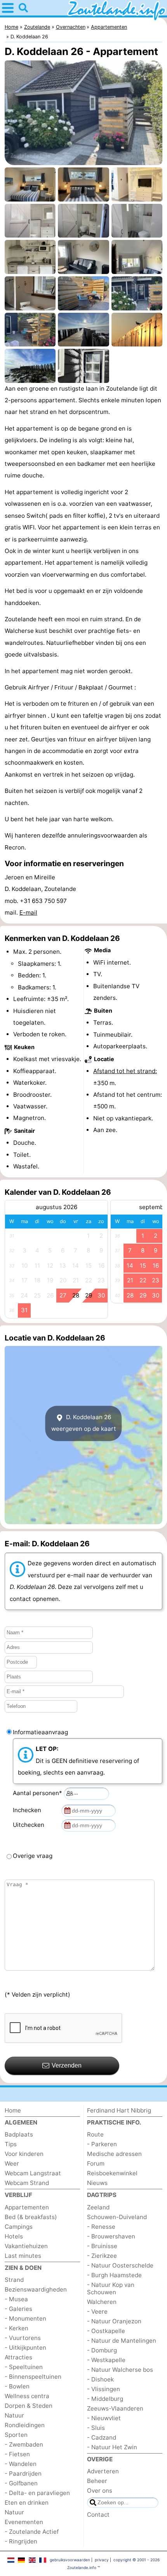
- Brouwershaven (111, 2236)
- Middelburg (105, 2399)
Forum (96, 2163)
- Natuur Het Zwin (112, 2447)
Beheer (97, 2481)
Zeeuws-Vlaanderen (115, 2408)
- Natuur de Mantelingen (122, 2341)
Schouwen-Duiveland (117, 2217)
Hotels (14, 2236)
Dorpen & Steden (29, 2406)
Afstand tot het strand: (125, 1071)
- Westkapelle (106, 2360)
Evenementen (24, 2522)
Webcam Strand (27, 2183)
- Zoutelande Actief (32, 2532)
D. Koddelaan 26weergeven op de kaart (84, 1423)
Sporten (16, 2435)
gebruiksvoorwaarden (70, 2560)
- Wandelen (21, 2464)
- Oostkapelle (106, 2331)
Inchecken (29, 1810)
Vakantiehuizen (26, 2246)
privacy (102, 2560)
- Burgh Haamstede (114, 2275)
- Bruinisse (102, 2246)
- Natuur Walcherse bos (120, 2370)
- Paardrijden (23, 2473)
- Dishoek (100, 2379)
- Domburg (102, 2350)
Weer (12, 2163)
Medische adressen (114, 2154)
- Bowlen (17, 2386)
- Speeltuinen (24, 2367)
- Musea (16, 2299)
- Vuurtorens (23, 2338)
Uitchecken (30, 1825)
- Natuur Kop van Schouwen (111, 2288)
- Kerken (17, 2328)
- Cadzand (102, 2437)
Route (95, 2134)
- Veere (97, 2312)
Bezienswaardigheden (36, 2289)
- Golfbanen (21, 2483)
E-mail (28, 912)
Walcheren (102, 2302)
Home (13, 2110)
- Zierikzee (102, 2256)
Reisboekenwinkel (112, 2173)
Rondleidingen (25, 2425)
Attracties (18, 2357)
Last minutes (23, 2256)
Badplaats (19, 2134)
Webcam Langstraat (33, 2173)
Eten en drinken (27, 2503)
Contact (98, 2515)
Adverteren (103, 2471)
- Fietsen (17, 2454)
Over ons (100, 2491)
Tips (11, 2144)
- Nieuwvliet (104, 2418)
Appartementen (27, 2207)
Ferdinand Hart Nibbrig (119, 2110)
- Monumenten (25, 2318)
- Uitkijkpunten (25, 2348)
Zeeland (98, 2207)
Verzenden (67, 2065)
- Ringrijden (21, 2541)
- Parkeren (102, 2144)
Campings (19, 2227)
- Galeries (18, 2309)
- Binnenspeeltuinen (33, 2377)
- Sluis (96, 2428)
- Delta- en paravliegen (37, 2493)
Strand (14, 2280)
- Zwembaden (24, 2444)
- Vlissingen (104, 2389)
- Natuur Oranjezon (114, 2321)
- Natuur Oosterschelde (120, 2265)
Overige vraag (33, 1856)
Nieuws (97, 2183)
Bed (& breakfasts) (31, 2217)
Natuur (14, 2415)
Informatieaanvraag (40, 1732)
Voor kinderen (24, 2154)
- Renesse (101, 2227)
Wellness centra (27, 2396)
